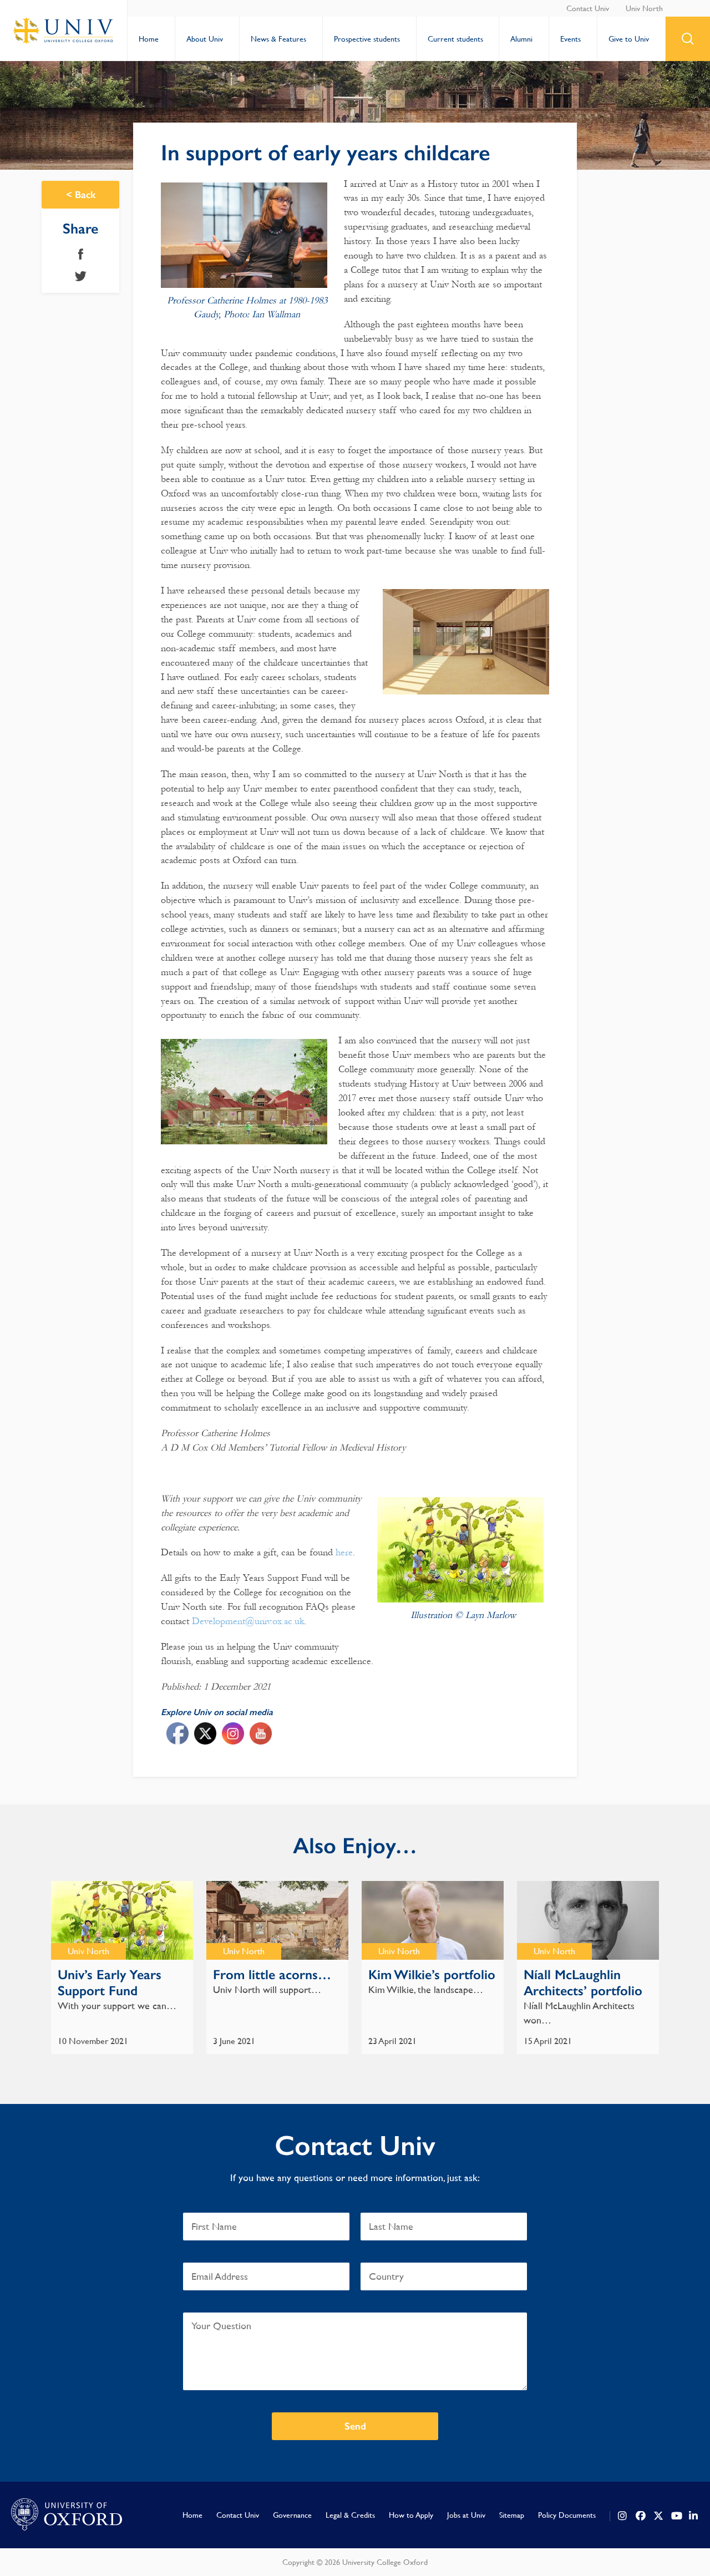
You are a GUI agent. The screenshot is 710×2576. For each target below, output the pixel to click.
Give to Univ (629, 39)
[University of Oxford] (67, 2515)
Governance (292, 2515)
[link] (623, 2516)
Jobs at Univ (466, 2515)
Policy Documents (567, 2515)
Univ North (644, 8)
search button (688, 39)
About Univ (205, 39)
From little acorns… (272, 1974)
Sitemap (512, 2515)
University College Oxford (64, 31)
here (344, 1552)
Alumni (521, 39)
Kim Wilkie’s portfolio (432, 1974)
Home (149, 39)
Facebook (81, 254)
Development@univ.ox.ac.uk (248, 1621)
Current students (455, 39)
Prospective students (367, 39)
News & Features (278, 39)
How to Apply (411, 2515)
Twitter (81, 276)
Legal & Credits (350, 2515)
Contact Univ (588, 8)
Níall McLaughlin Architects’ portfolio (583, 1982)
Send (355, 2426)
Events (570, 39)
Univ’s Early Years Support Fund (110, 1982)
